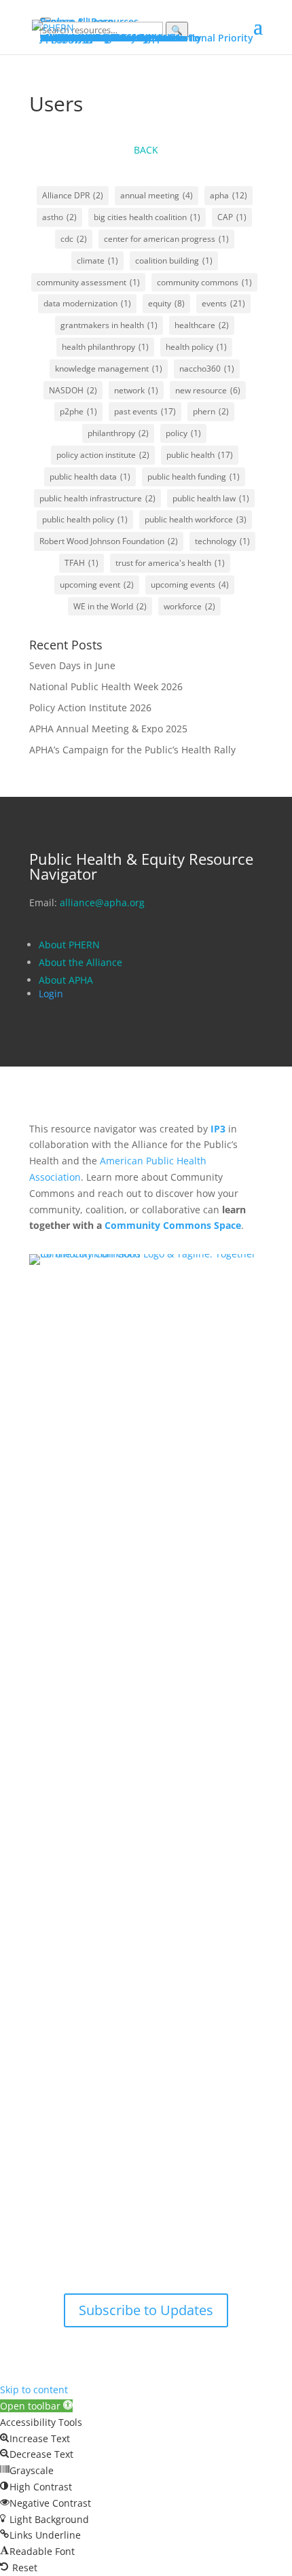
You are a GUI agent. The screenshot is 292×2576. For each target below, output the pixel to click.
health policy (196, 347)
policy (183, 433)
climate (97, 261)
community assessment (88, 282)
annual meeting (157, 195)
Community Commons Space (173, 1225)
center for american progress (166, 239)
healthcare (202, 325)
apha (229, 195)
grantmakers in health (109, 325)
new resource (208, 390)
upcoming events (190, 585)
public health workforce (196, 519)
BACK (146, 150)
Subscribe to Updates (146, 2310)
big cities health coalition (147, 217)
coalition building (174, 261)
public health (200, 455)
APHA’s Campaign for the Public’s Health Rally (132, 750)
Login (51, 994)
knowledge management (109, 369)
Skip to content (34, 2390)
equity (166, 303)
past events (145, 411)
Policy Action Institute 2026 (90, 708)
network (136, 390)
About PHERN (69, 945)
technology (222, 541)
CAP (232, 217)
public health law (211, 498)
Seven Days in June (72, 665)
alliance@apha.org (102, 902)
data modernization (87, 303)
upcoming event (97, 585)
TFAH (81, 563)
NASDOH (73, 390)
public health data (90, 477)
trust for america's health (170, 563)
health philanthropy (105, 347)
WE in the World (110, 606)
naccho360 (207, 369)
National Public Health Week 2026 (106, 686)
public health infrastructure (97, 498)
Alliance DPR (73, 195)
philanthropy (118, 433)
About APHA (67, 980)
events (223, 303)
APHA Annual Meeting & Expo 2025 (108, 729)
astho (59, 217)
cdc (74, 239)
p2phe (78, 411)
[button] (36, 2406)
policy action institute (103, 455)
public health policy (85, 519)
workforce (189, 606)
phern (211, 411)
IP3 (218, 1129)
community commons (204, 282)
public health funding (194, 477)
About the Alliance (80, 962)
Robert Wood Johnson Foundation (109, 541)
